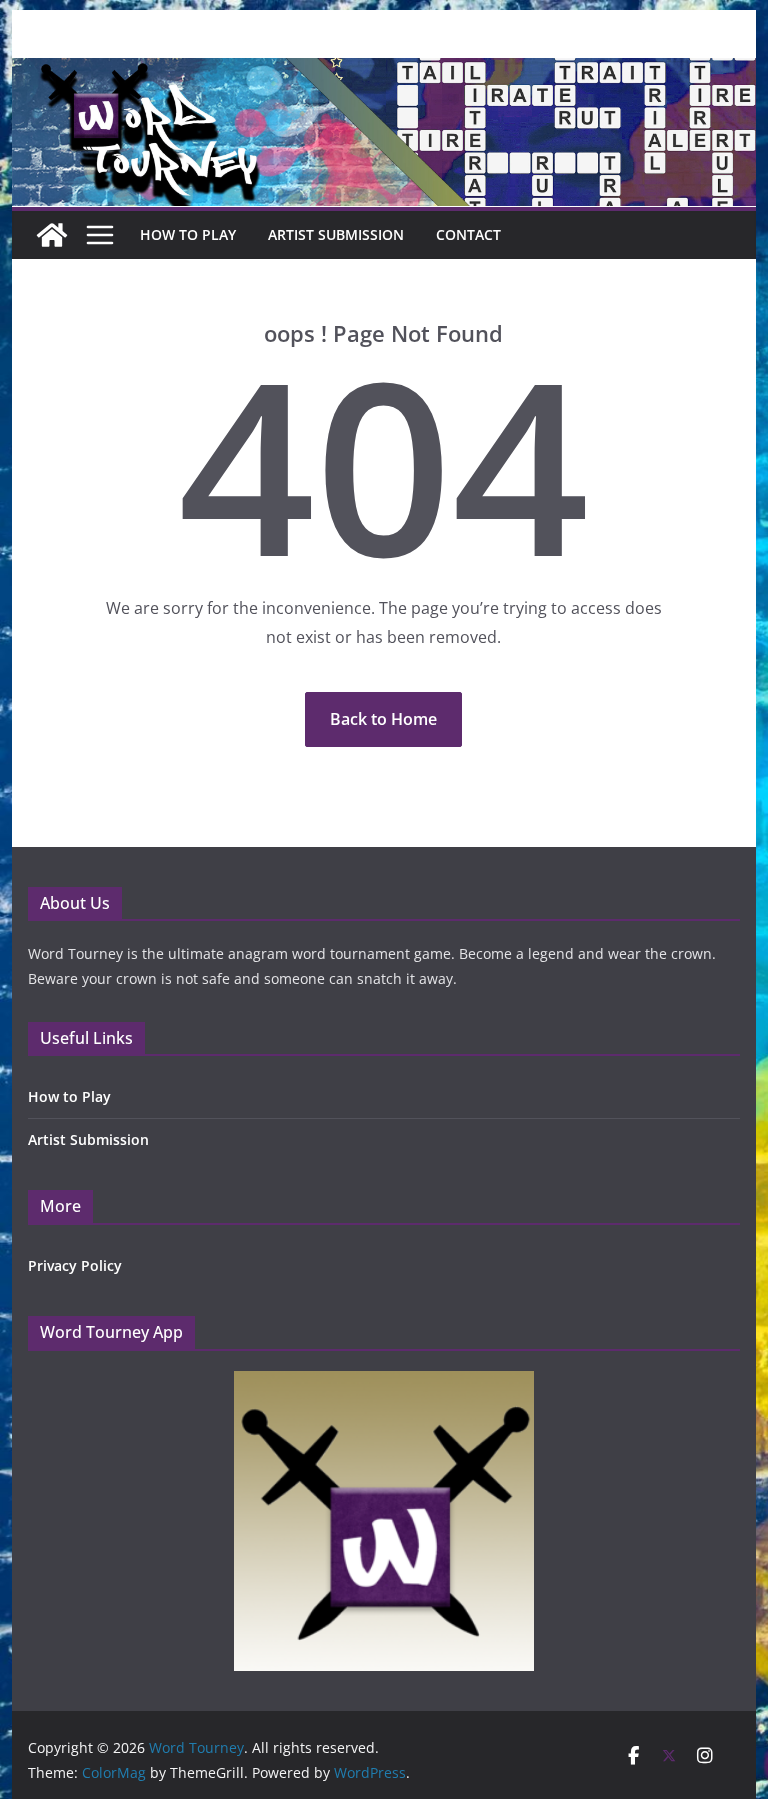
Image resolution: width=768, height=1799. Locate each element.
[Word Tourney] (52, 235)
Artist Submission (336, 234)
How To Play (188, 234)
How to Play (69, 1096)
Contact (468, 234)
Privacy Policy (75, 1265)
